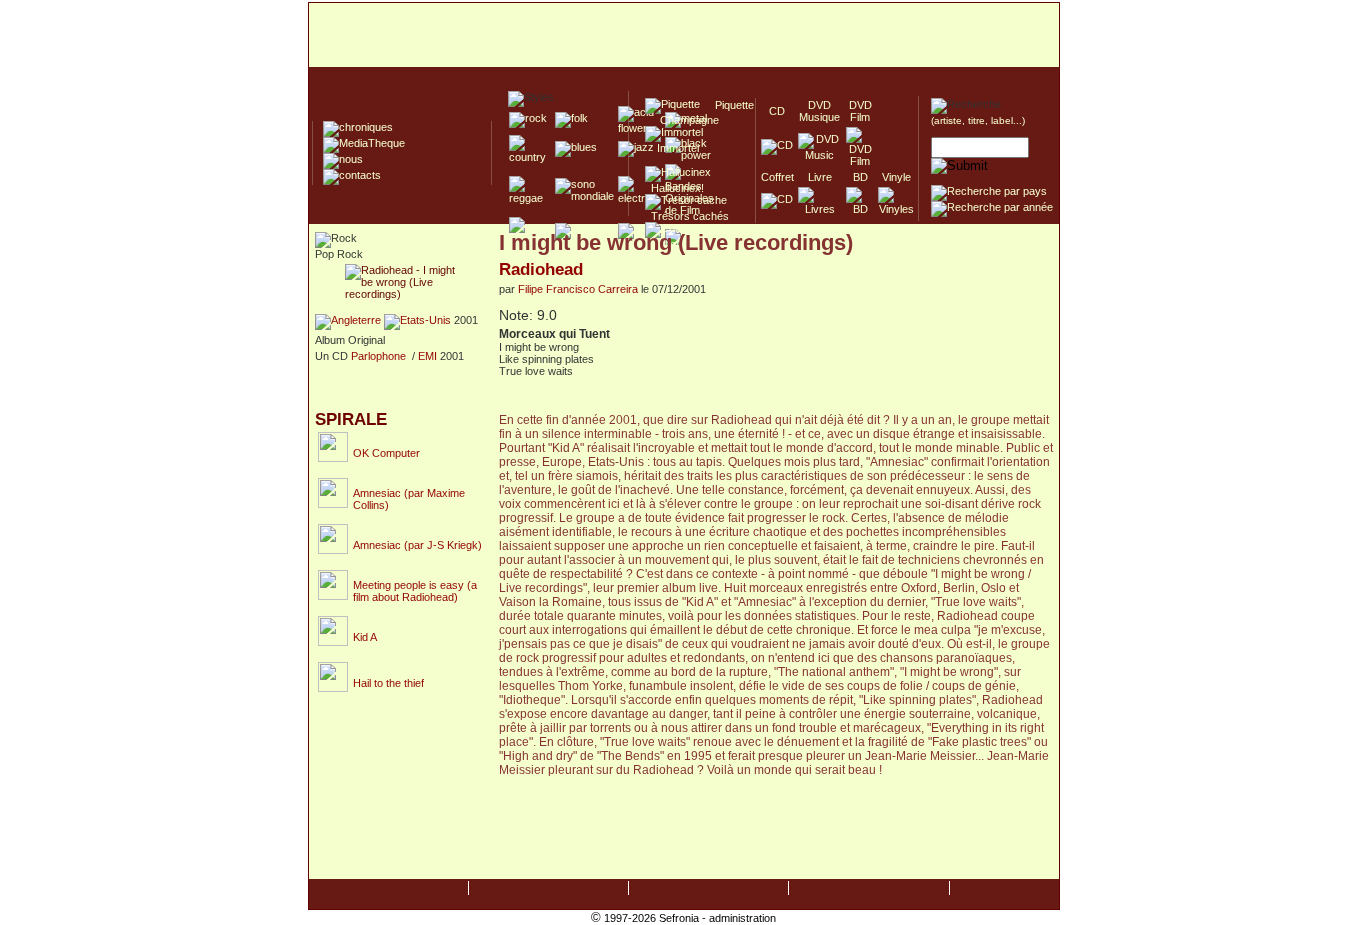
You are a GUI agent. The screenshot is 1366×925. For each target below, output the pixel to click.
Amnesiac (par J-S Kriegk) (417, 545)
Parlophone (378, 356)
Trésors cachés (687, 216)
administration (742, 918)
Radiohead (541, 269)
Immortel (672, 148)
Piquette (728, 105)
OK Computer (386, 453)
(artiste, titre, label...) (978, 120)
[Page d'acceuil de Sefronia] (684, 36)
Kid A (365, 637)
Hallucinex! (674, 188)
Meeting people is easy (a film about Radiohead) (415, 591)
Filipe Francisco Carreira (578, 289)
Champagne (683, 120)
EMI (427, 356)
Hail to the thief (388, 683)
